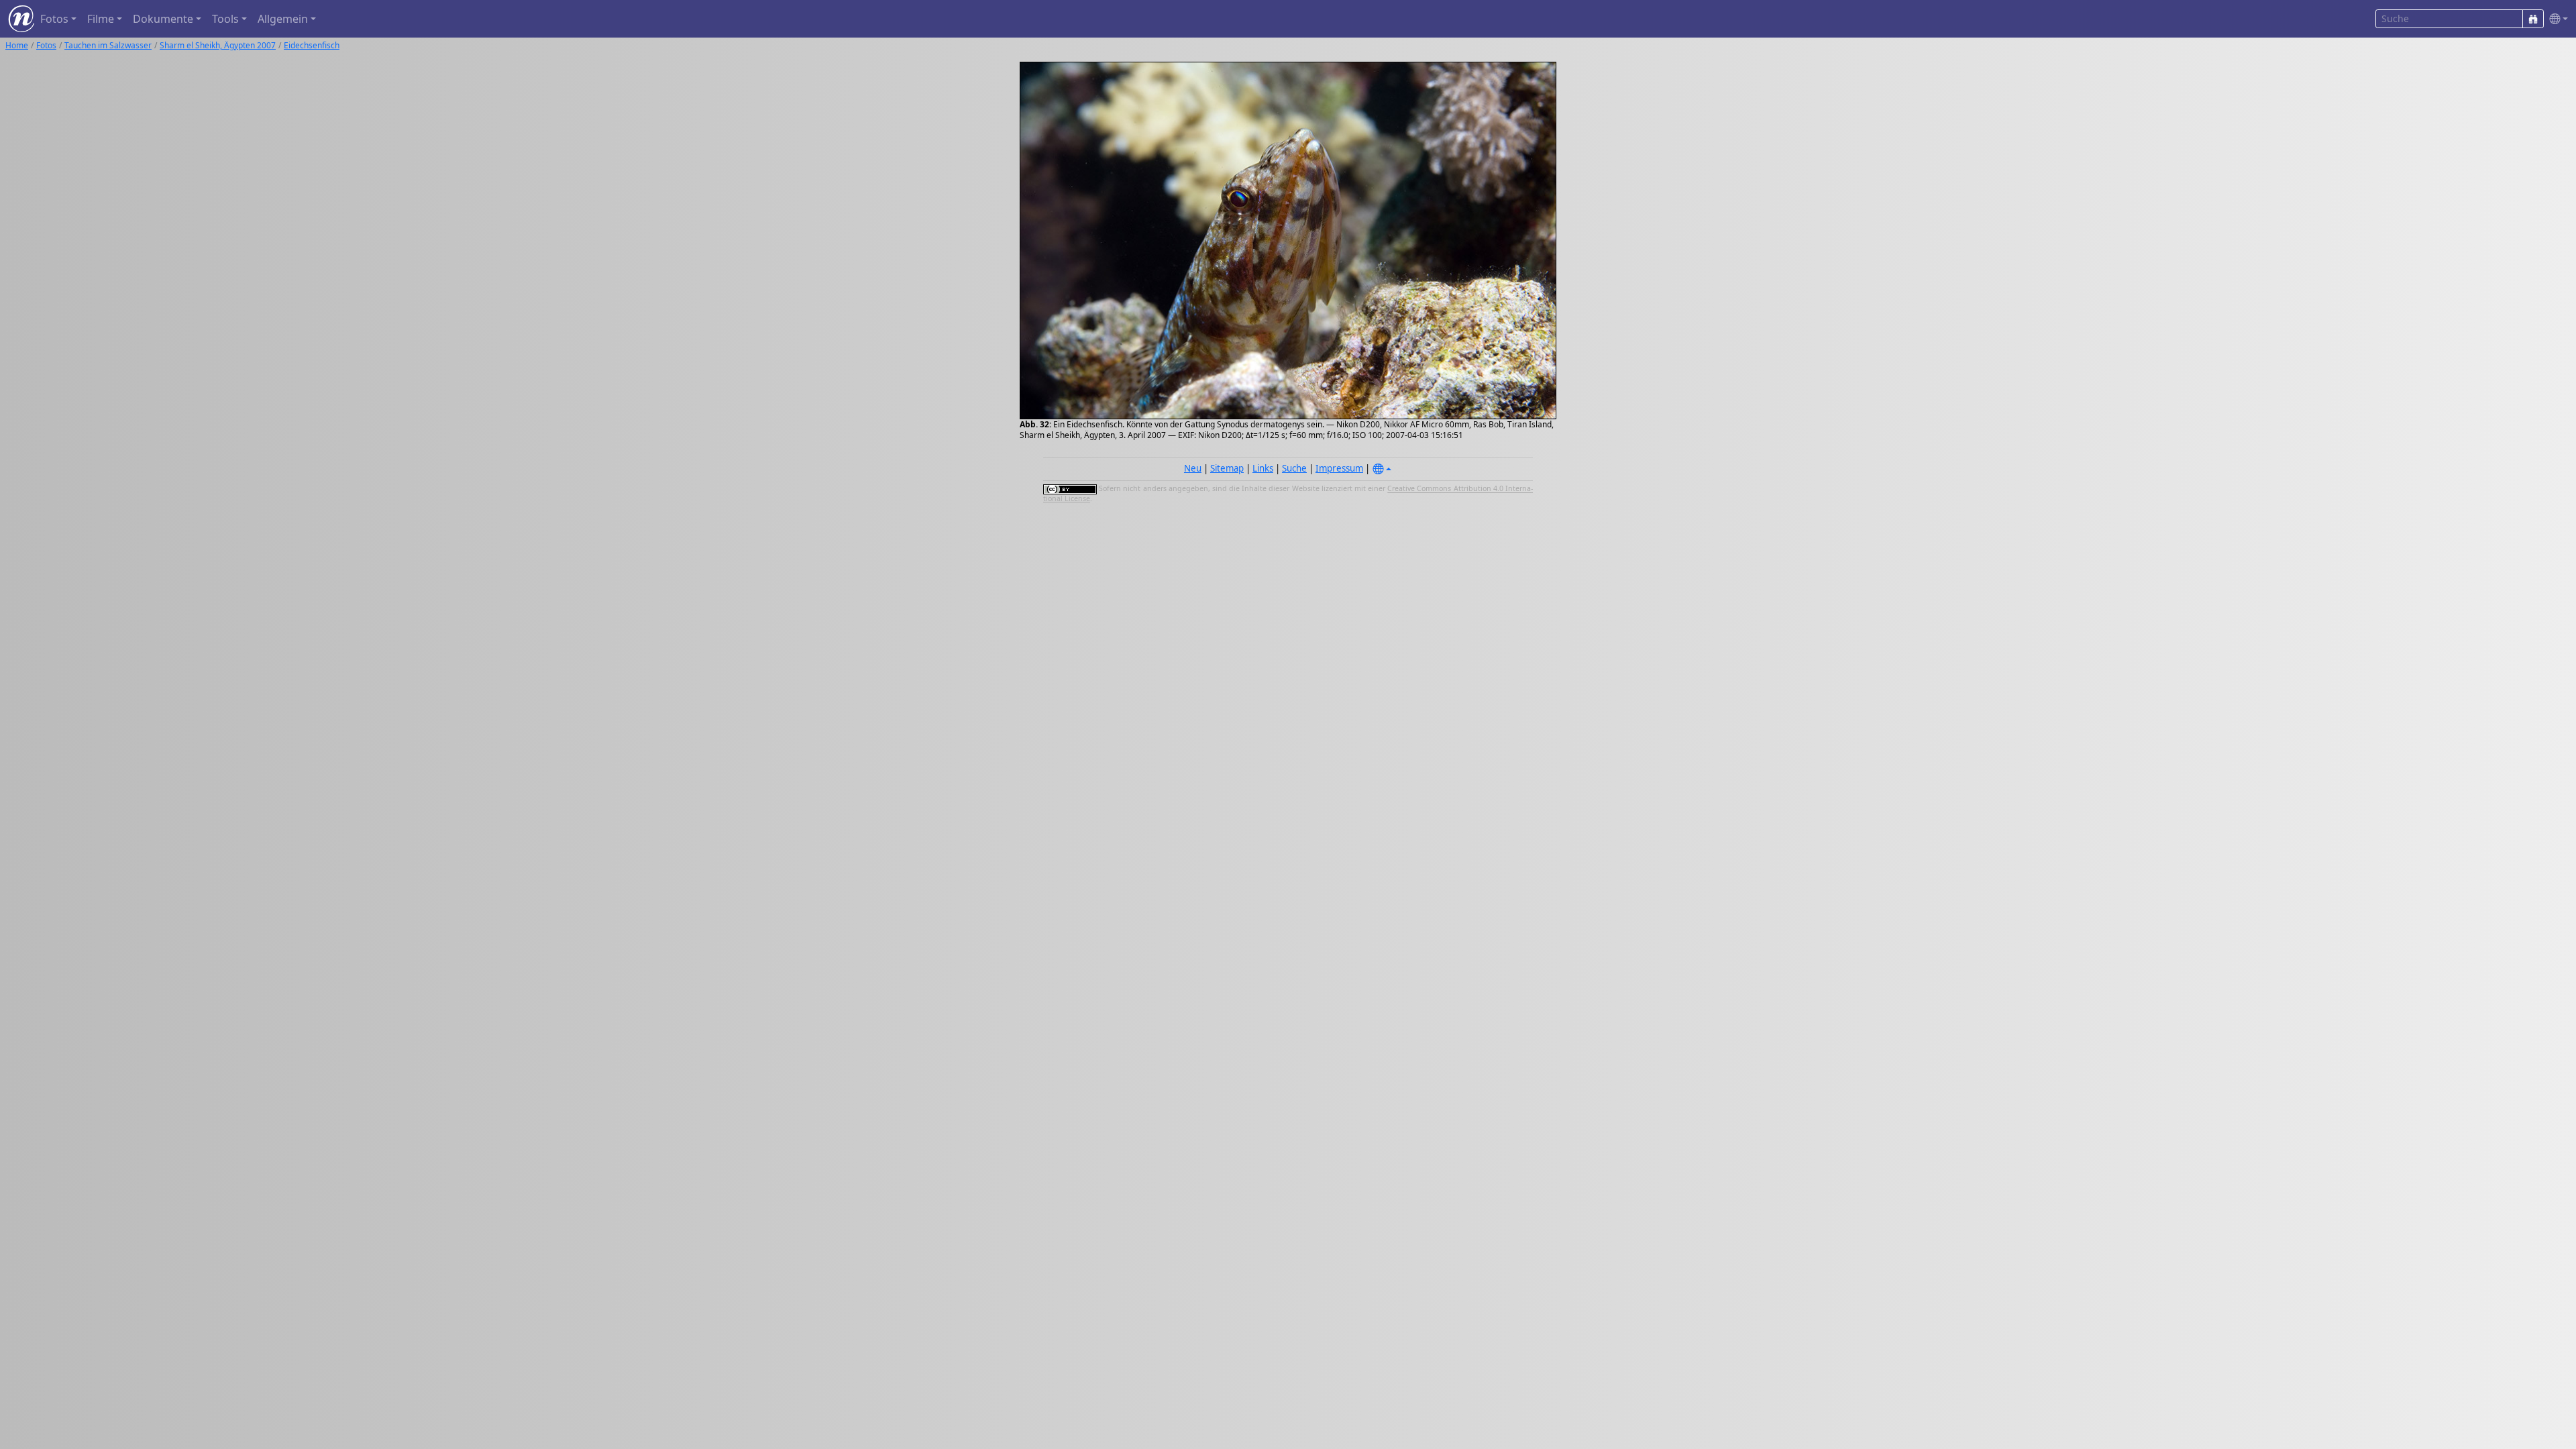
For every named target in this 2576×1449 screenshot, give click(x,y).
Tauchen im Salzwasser (108, 45)
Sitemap (1227, 468)
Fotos (46, 45)
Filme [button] (101, 19)
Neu (1193, 468)
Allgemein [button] (283, 19)
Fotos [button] (54, 19)
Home (17, 45)
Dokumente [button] (163, 19)
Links (1263, 468)
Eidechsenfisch (312, 45)
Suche (1294, 468)
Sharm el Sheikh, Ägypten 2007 (218, 45)
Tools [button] (225, 19)
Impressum (1339, 468)
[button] (2556, 19)
